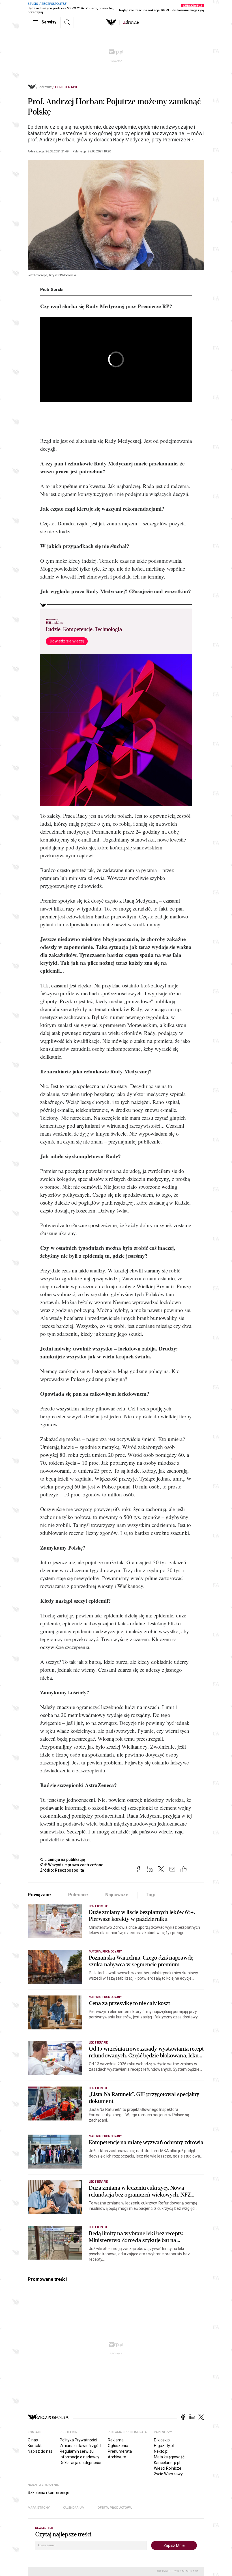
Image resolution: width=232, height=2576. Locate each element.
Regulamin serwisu (77, 2451)
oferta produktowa (115, 2508)
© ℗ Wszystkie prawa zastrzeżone (72, 1865)
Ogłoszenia (118, 2446)
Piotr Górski (52, 290)
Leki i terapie (67, 87)
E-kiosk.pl (162, 2440)
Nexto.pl (161, 2451)
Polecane (78, 1895)
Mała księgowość (169, 2457)
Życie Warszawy (168, 2474)
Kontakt (35, 2446)
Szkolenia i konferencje (49, 2493)
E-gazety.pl (164, 2446)
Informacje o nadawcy (80, 2457)
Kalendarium (74, 2508)
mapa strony (39, 2508)
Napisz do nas (40, 2451)
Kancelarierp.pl (167, 2463)
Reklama (116, 2440)
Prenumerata (120, 2451)
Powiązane (39, 1895)
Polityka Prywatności (78, 2440)
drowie (131, 22)
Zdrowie (45, 87)
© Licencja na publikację (63, 1859)
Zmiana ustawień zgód (80, 2446)
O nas (33, 2440)
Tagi (150, 1895)
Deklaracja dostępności (80, 2463)
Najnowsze (117, 1895)
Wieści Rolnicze (168, 2468)
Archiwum (117, 2457)
